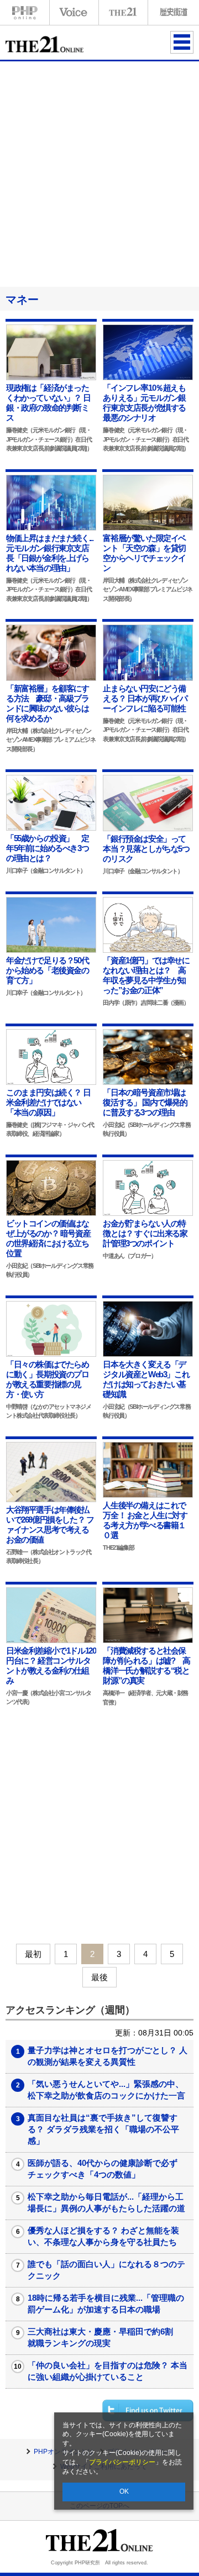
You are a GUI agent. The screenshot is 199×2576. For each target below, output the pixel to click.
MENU (182, 42)
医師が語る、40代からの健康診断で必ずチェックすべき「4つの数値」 (103, 2169)
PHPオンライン (25, 12)
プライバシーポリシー (122, 2462)
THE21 (123, 12)
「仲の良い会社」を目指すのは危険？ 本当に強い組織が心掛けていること (108, 2371)
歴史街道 (172, 12)
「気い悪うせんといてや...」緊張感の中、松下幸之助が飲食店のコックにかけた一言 (106, 2090)
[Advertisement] (99, 172)
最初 (33, 1954)
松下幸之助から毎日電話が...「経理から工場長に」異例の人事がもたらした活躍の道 (106, 2202)
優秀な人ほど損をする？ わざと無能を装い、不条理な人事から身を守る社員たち (103, 2236)
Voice (74, 12)
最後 (99, 1977)
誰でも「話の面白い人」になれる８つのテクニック (106, 2270)
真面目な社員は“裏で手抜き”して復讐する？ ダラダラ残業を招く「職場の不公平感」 (103, 2129)
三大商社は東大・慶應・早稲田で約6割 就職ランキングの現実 (104, 2337)
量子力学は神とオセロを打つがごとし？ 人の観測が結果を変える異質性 (108, 2056)
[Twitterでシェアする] (148, 2410)
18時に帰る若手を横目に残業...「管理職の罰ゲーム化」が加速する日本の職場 (106, 2304)
